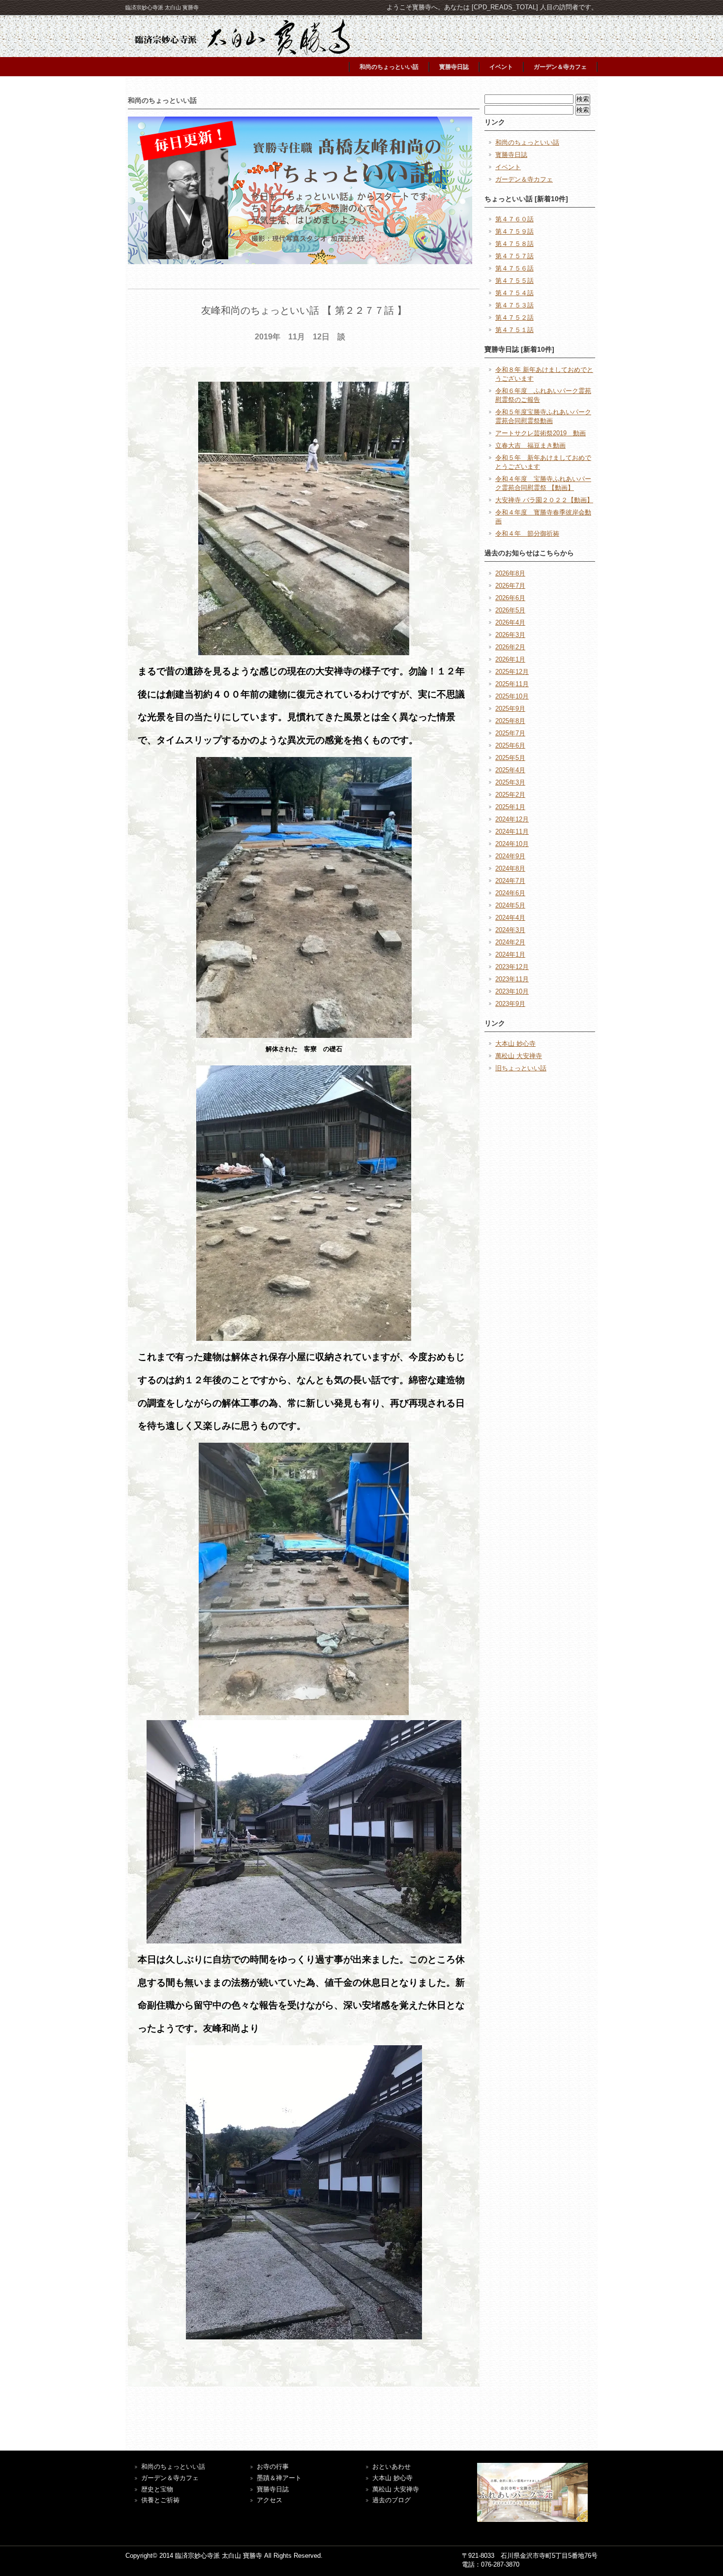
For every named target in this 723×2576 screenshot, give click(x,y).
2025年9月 (510, 709)
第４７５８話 (514, 244)
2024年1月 (510, 955)
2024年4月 (510, 918)
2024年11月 (512, 832)
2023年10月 (512, 991)
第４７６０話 (514, 219)
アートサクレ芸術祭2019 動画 (541, 433)
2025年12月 (512, 672)
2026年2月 (510, 647)
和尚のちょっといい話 (389, 67)
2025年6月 (510, 745)
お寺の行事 (273, 2467)
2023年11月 (512, 979)
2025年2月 (510, 795)
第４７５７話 (514, 256)
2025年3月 (510, 782)
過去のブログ (392, 2500)
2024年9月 (510, 856)
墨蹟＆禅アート (279, 2478)
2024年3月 (510, 930)
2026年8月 (510, 573)
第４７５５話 (514, 281)
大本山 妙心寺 (515, 1044)
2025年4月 (510, 770)
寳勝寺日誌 (454, 67)
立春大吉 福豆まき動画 (530, 445)
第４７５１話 (514, 330)
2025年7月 (510, 733)
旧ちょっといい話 (521, 1068)
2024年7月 (510, 881)
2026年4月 (510, 622)
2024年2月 (510, 942)
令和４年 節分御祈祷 (527, 533)
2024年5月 (510, 905)
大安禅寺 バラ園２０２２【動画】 (544, 500)
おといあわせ (392, 2467)
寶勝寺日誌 (273, 2489)
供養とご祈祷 (160, 2500)
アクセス (270, 2500)
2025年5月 (510, 758)
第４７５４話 (514, 293)
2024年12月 (512, 819)
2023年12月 (512, 967)
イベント (501, 67)
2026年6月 (510, 598)
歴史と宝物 (157, 2489)
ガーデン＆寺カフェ (560, 67)
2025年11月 (512, 684)
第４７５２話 (514, 318)
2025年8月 (510, 721)
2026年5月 (510, 610)
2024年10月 (512, 844)
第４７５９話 (514, 231)
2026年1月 (510, 659)
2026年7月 (510, 586)
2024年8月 (510, 868)
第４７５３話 (514, 305)
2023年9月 (510, 1004)
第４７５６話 (514, 268)
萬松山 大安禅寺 (519, 1056)
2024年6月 (510, 893)
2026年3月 (510, 635)
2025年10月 (512, 696)
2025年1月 (510, 807)
